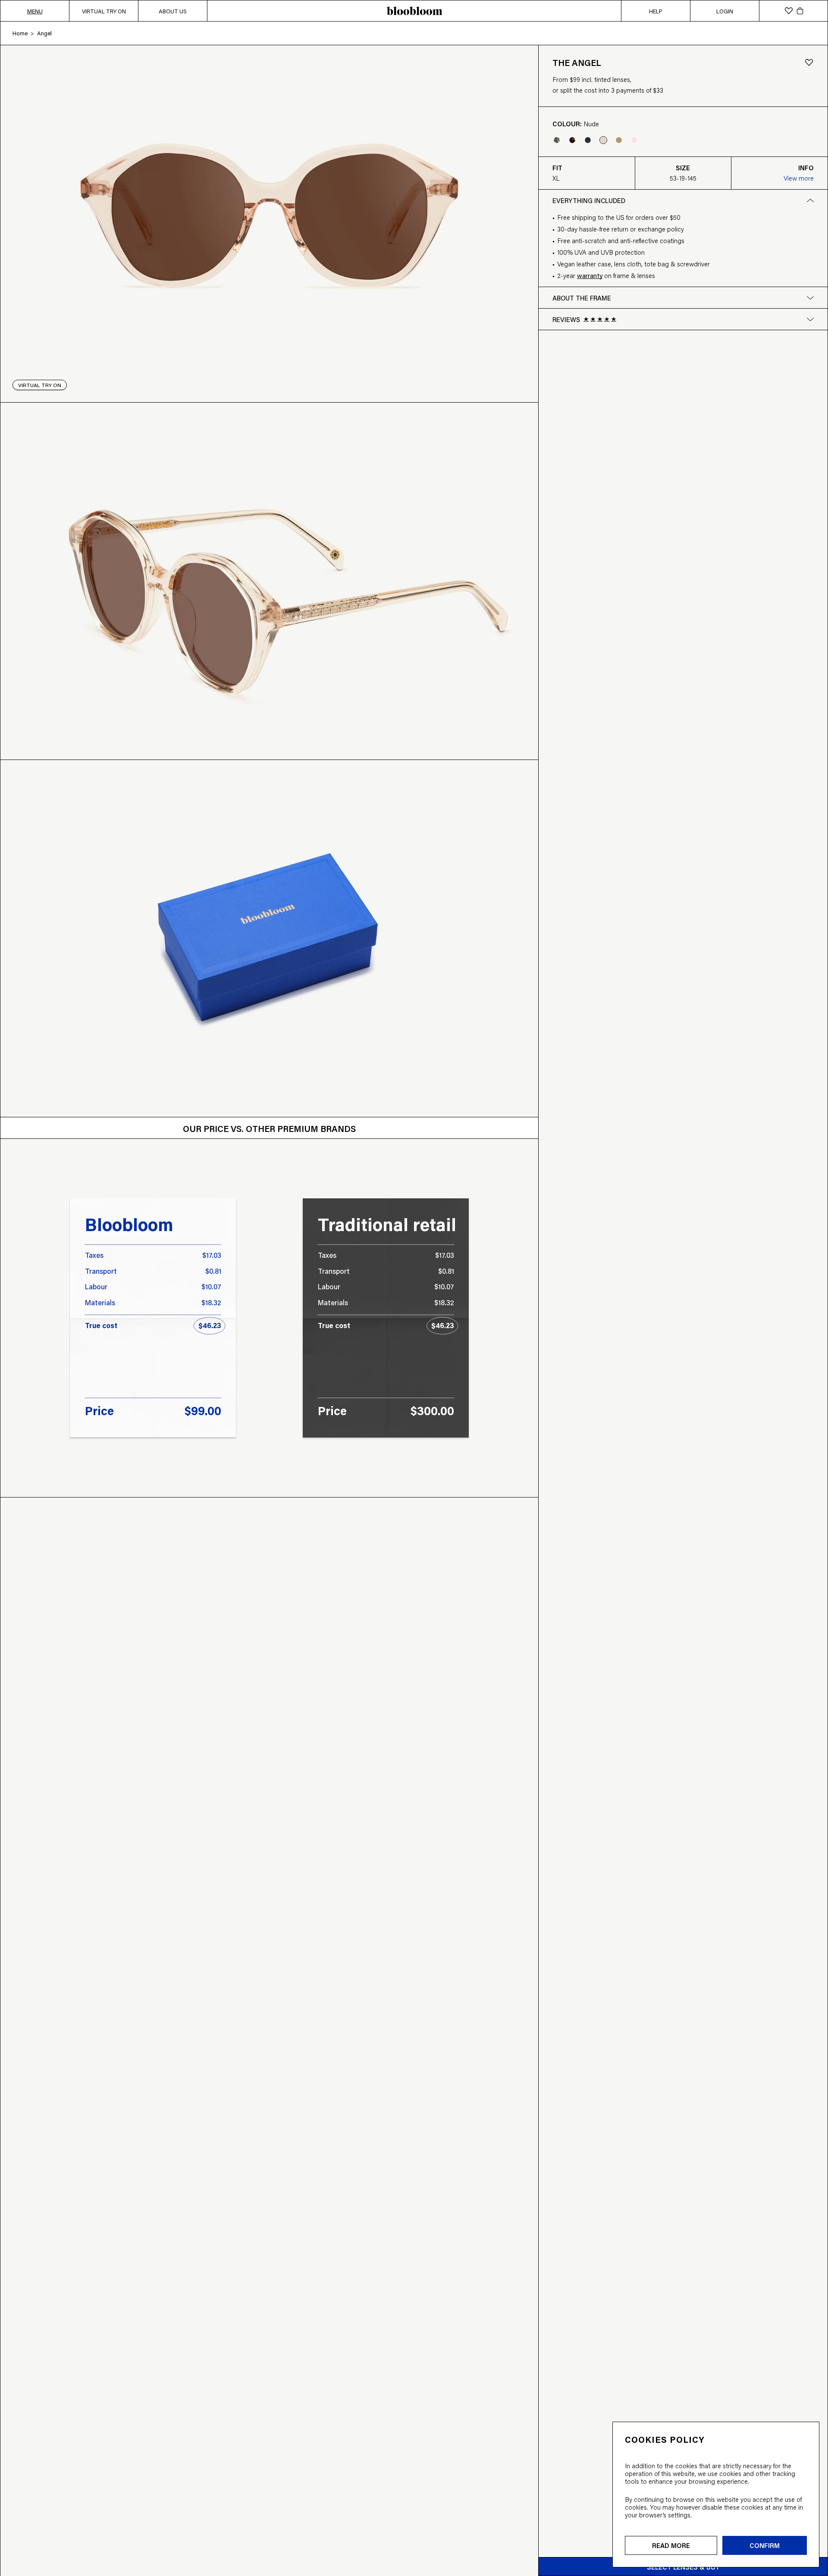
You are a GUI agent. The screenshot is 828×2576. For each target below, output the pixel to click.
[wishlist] (789, 11)
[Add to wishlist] (809, 63)
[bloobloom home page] (414, 11)
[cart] (800, 11)
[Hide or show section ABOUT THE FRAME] (810, 298)
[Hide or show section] (810, 319)
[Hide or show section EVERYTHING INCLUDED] (810, 200)
